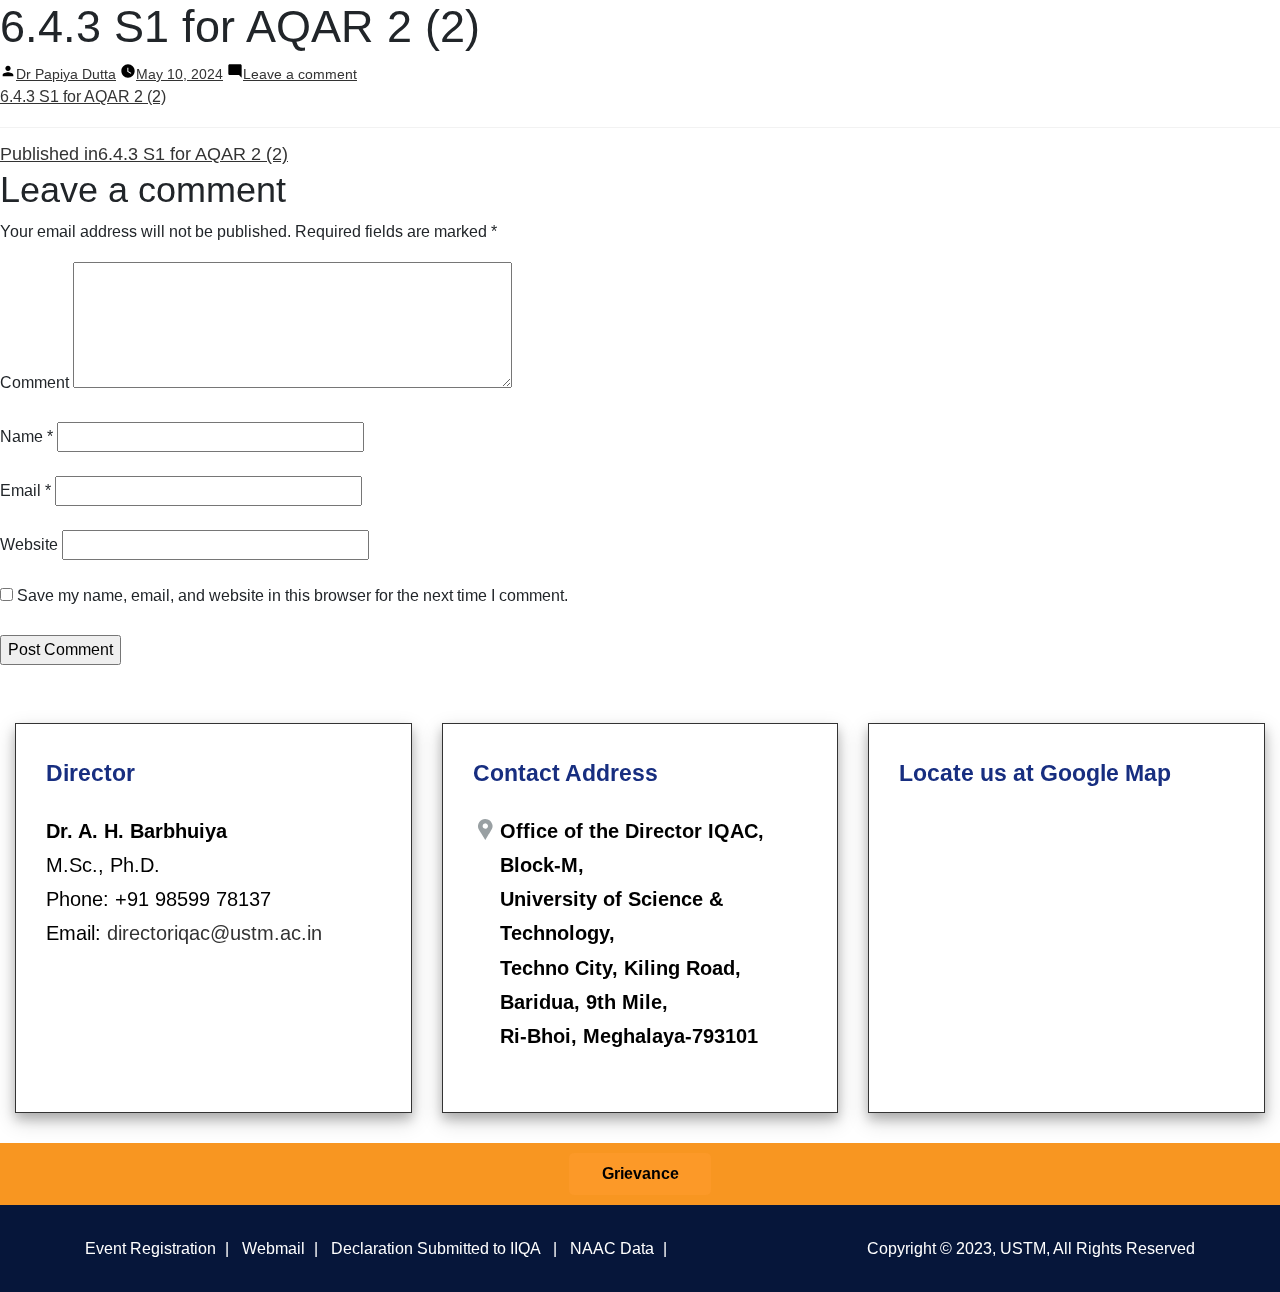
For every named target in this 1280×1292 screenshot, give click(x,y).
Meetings (677, 38)
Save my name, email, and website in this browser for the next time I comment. (292, 595)
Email (25, 490)
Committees (583, 38)
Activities (779, 38)
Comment (34, 382)
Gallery (1182, 38)
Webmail (273, 1248)
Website (29, 544)
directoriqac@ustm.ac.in (214, 933)
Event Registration (150, 1248)
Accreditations (1079, 38)
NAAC (971, 38)
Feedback (882, 38)
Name (26, 436)
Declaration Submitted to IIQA (435, 1248)
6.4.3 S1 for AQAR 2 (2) (83, 96)
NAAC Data (612, 1248)
